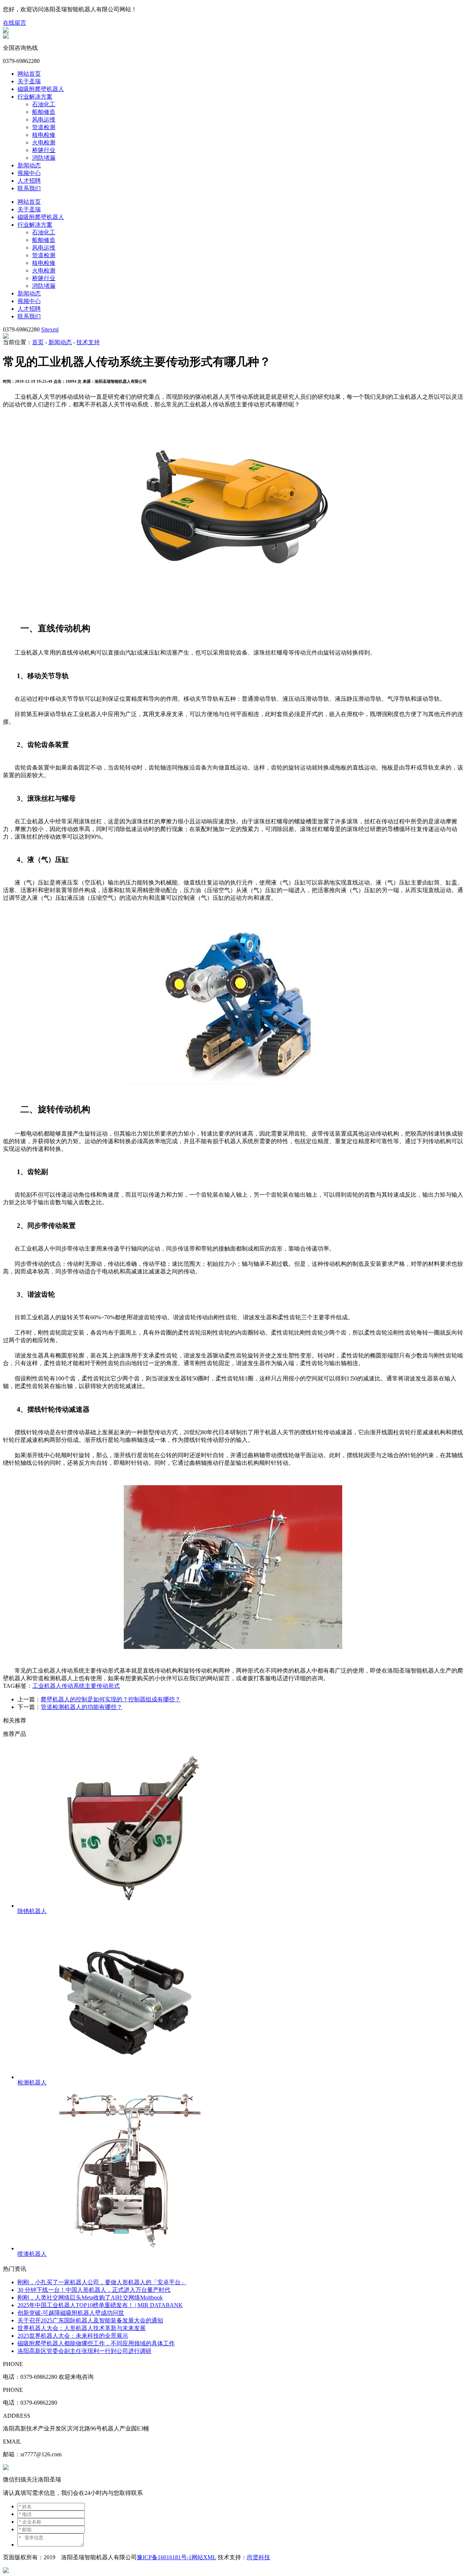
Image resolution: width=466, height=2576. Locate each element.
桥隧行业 (44, 150)
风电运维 (44, 120)
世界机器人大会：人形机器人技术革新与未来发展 (82, 2328)
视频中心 (29, 173)
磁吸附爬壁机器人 (41, 89)
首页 (38, 342)
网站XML (204, 2557)
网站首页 (29, 74)
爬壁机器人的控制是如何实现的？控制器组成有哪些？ (111, 1699)
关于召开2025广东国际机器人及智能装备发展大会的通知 (90, 2320)
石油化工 (44, 104)
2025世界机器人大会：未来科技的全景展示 (73, 2336)
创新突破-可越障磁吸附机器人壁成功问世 (71, 2313)
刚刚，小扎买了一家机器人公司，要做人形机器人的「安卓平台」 (102, 2282)
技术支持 (88, 342)
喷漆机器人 (32, 2254)
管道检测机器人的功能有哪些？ (82, 1707)
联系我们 (29, 188)
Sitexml (50, 329)
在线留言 (15, 23)
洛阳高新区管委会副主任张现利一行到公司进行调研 (84, 2351)
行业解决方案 (35, 97)
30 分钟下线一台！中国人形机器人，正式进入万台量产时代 (94, 2290)
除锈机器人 (32, 1911)
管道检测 (44, 127)
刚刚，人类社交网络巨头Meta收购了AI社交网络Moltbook (90, 2297)
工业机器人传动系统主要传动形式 (76, 1686)
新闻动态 (29, 165)
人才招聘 (29, 181)
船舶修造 (44, 112)
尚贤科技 (258, 2557)
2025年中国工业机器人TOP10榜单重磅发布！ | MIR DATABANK (100, 2305)
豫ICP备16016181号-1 (164, 2557)
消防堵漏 (44, 158)
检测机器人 (32, 2082)
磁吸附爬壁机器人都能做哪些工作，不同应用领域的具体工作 (96, 2343)
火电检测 (44, 142)
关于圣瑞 (29, 81)
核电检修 (44, 135)
